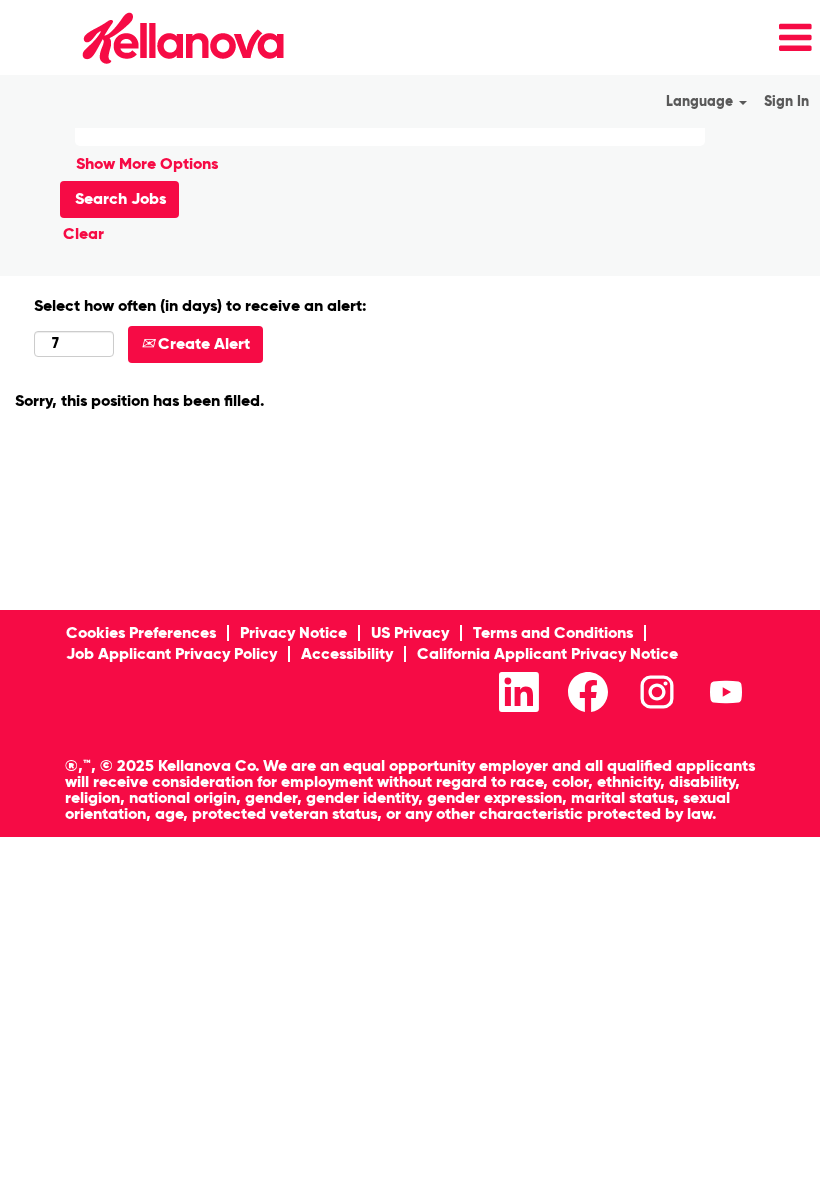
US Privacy (410, 632)
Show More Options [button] (147, 163)
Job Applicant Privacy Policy (171, 653)
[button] (558, 38)
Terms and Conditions (553, 632)
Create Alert (202, 343)
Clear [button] (83, 233)
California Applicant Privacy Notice (547, 653)
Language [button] (701, 101)
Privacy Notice (293, 632)
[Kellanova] (148, 37)
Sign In (786, 101)
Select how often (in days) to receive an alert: (200, 305)
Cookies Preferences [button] (141, 632)
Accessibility (347, 653)
